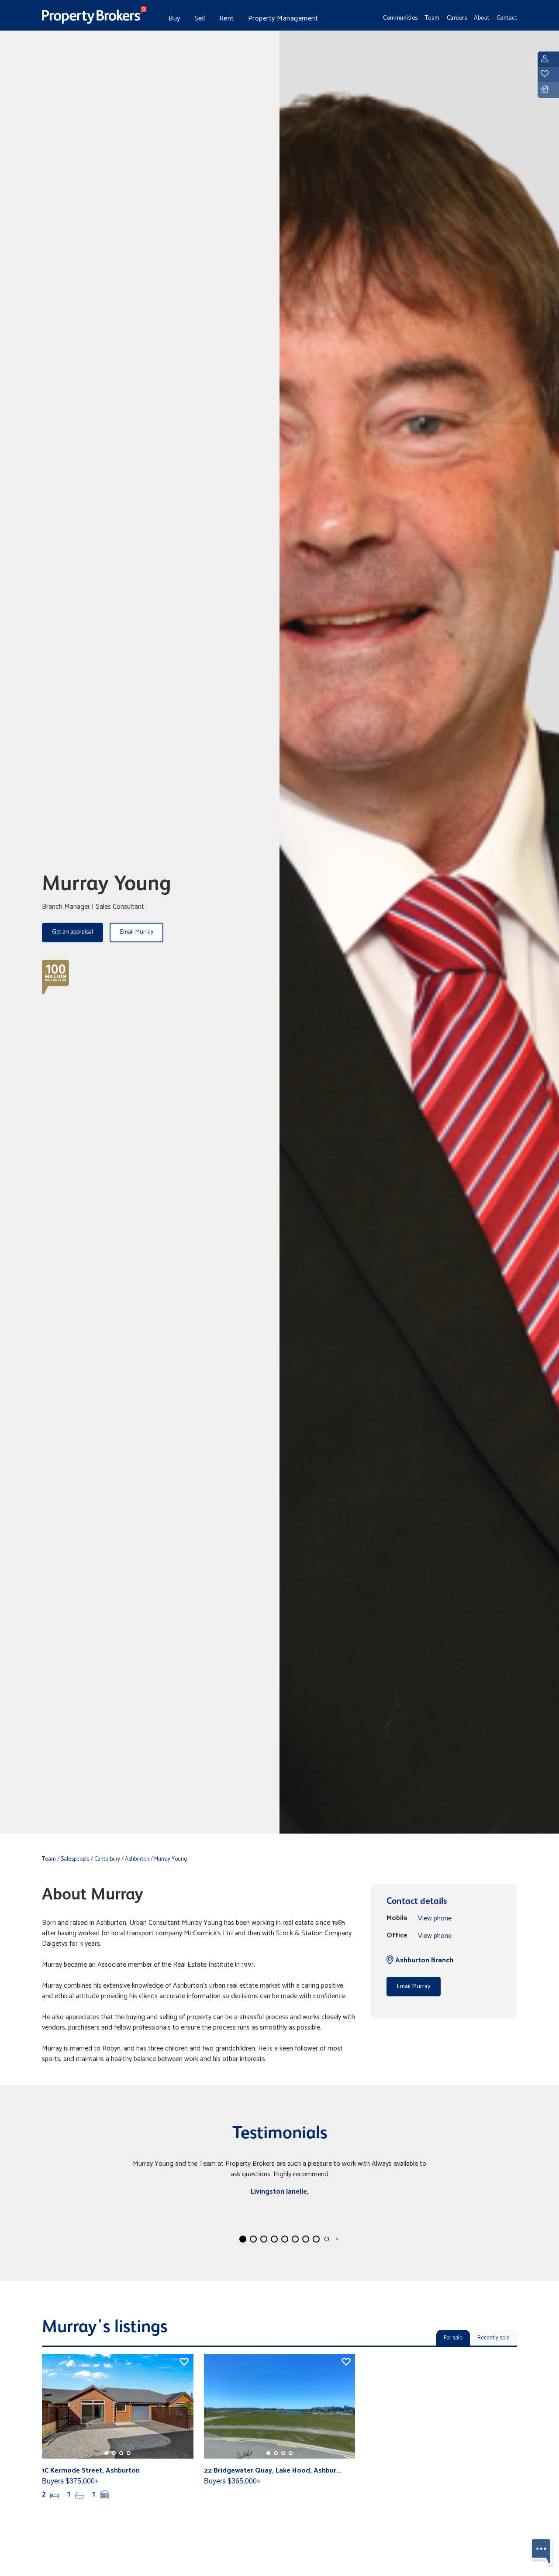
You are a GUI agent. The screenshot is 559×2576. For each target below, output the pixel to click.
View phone (435, 1918)
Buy (174, 19)
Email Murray (137, 932)
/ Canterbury (105, 1859)
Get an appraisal (72, 932)
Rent (227, 19)
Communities (400, 18)
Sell (200, 19)
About (482, 18)
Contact (507, 18)
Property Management (283, 19)
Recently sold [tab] (493, 2338)
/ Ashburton (135, 1859)
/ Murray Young (169, 1859)
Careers (457, 18)
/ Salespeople (73, 1859)
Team (432, 18)
